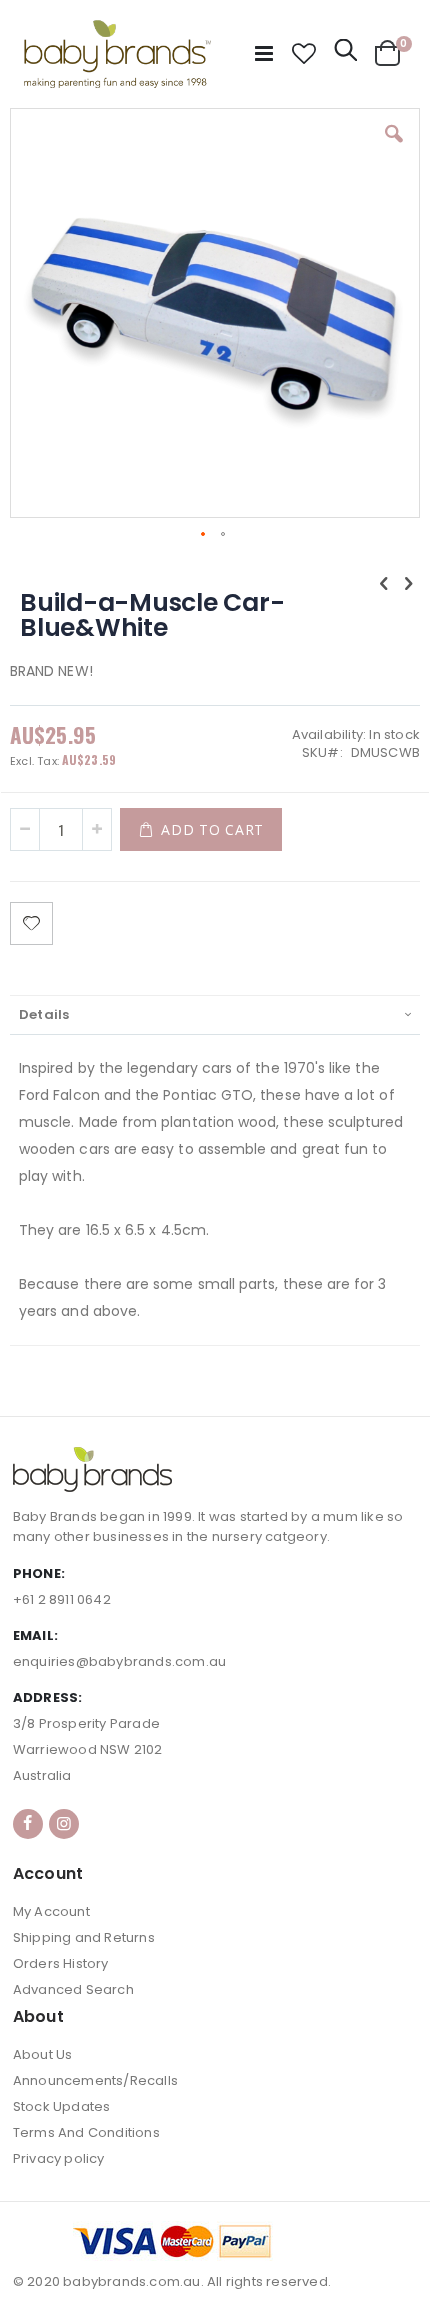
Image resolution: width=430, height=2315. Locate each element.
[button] (304, 54)
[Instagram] (64, 1824)
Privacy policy (59, 2158)
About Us (43, 2054)
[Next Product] (409, 584)
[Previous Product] (384, 584)
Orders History (61, 1963)
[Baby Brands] (117, 54)
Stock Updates (62, 2106)
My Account (51, 1911)
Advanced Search (73, 1989)
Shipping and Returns (84, 1937)
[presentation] (215, 1014)
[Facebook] (28, 1824)
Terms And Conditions (86, 2132)
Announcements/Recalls (95, 2080)
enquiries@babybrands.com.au (119, 1661)
